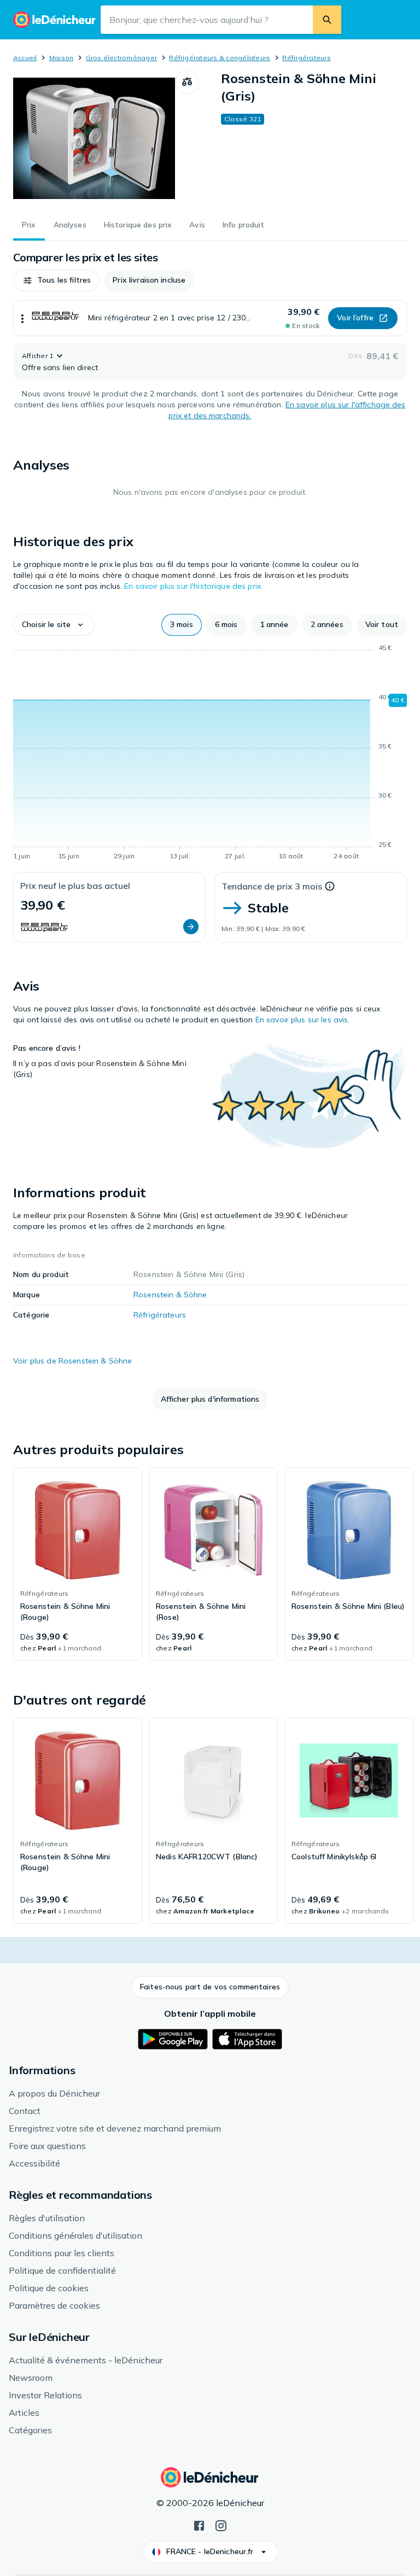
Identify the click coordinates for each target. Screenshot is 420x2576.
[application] (210, 754)
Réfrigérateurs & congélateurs (220, 58)
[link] (78, 1564)
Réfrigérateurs (306, 58)
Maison (61, 58)
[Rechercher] (327, 20)
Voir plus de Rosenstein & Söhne (72, 1361)
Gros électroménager (122, 58)
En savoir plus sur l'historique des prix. (193, 586)
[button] (56, 280)
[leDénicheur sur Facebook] (199, 2525)
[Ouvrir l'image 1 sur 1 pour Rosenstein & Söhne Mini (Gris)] (94, 138)
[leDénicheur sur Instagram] (221, 2525)
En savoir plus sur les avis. (303, 1020)
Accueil (25, 58)
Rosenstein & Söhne (170, 1295)
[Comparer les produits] (187, 82)
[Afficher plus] (22, 318)
